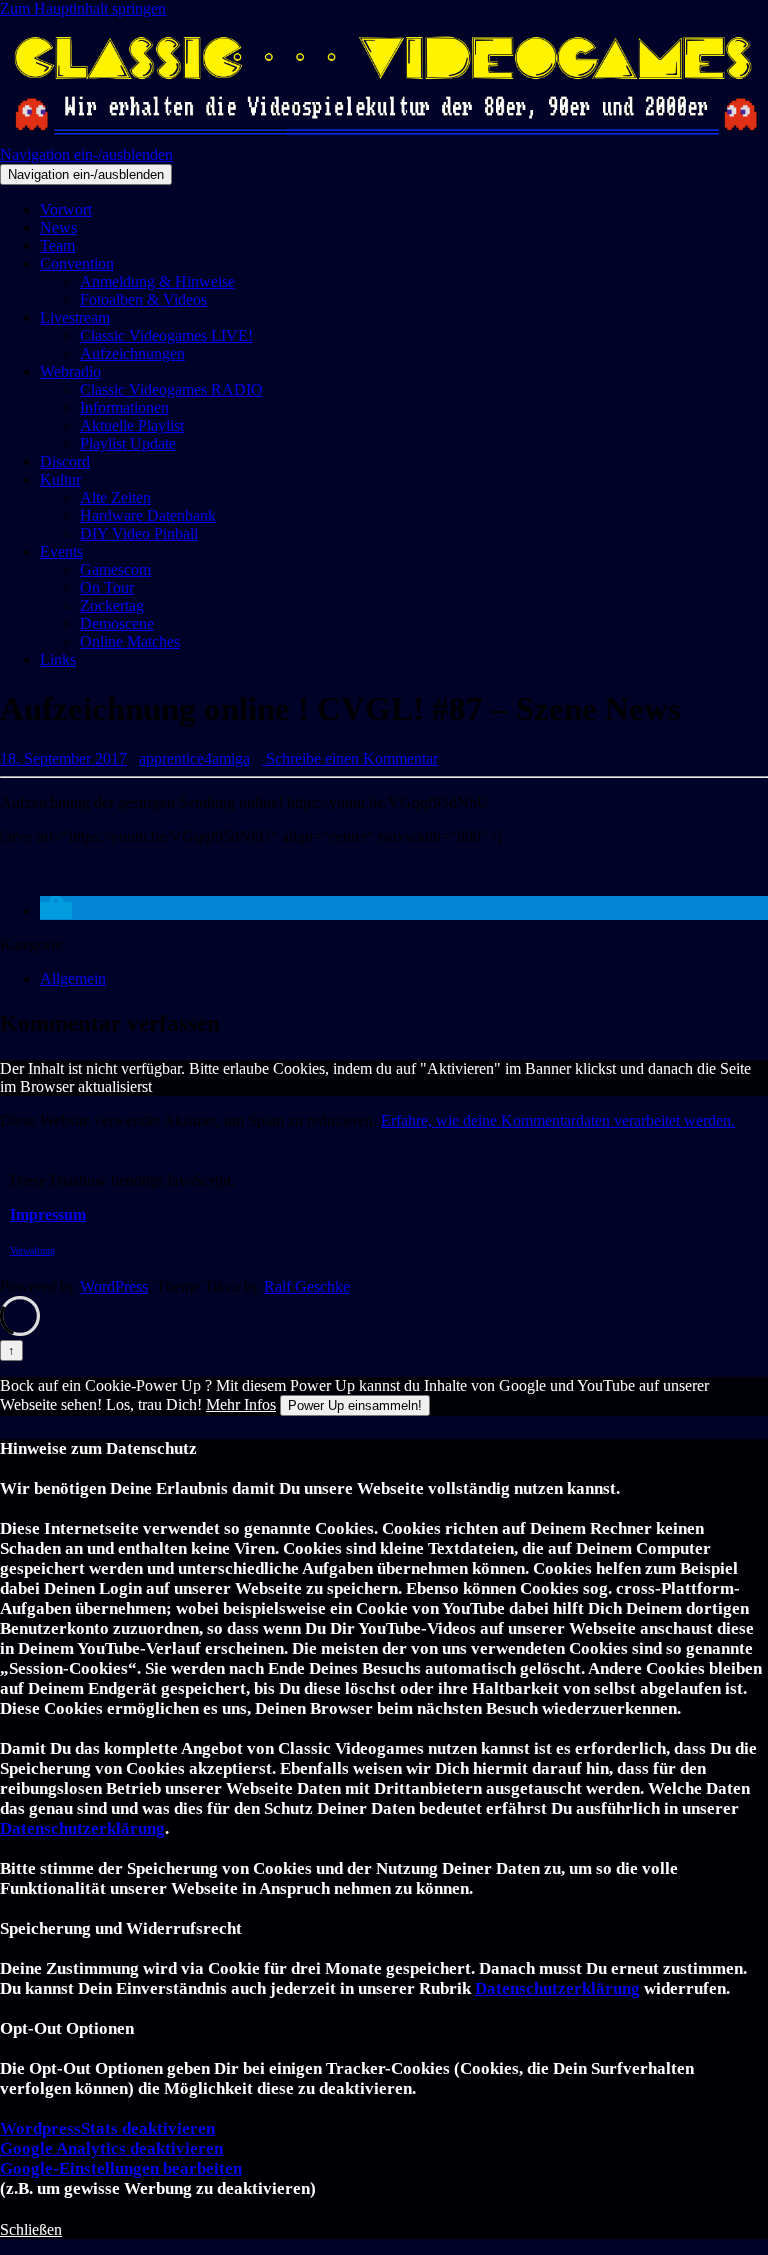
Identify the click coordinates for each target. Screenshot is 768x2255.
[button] (56, 910)
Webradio (70, 371)
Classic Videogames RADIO (171, 389)
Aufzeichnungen (132, 353)
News (58, 227)
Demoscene (117, 623)
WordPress (114, 1286)
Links (58, 659)
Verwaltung (32, 1250)
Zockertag (112, 605)
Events (61, 551)
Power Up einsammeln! (355, 1405)
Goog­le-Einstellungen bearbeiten (121, 2168)
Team (57, 245)
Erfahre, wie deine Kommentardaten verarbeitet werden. (558, 1120)
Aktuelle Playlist (132, 425)
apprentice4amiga (194, 758)
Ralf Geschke (307, 1286)
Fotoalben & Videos (143, 299)
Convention (77, 263)
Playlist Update (128, 443)
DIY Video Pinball (139, 533)
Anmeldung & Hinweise (157, 281)
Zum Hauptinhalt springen (83, 8)
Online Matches (130, 641)
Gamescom (115, 569)
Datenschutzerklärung (82, 1828)
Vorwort (66, 209)
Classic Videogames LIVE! (166, 335)
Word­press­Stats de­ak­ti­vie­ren (107, 2128)
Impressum (48, 1214)
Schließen (31, 2229)
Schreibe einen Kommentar (350, 758)
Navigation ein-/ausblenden (86, 154)
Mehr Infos (241, 1404)
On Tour (107, 587)
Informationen (124, 407)
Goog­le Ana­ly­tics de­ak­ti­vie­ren (111, 2148)
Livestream (75, 317)
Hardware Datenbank (148, 515)
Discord (65, 461)
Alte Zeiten (115, 497)
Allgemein (73, 978)
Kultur (60, 479)
